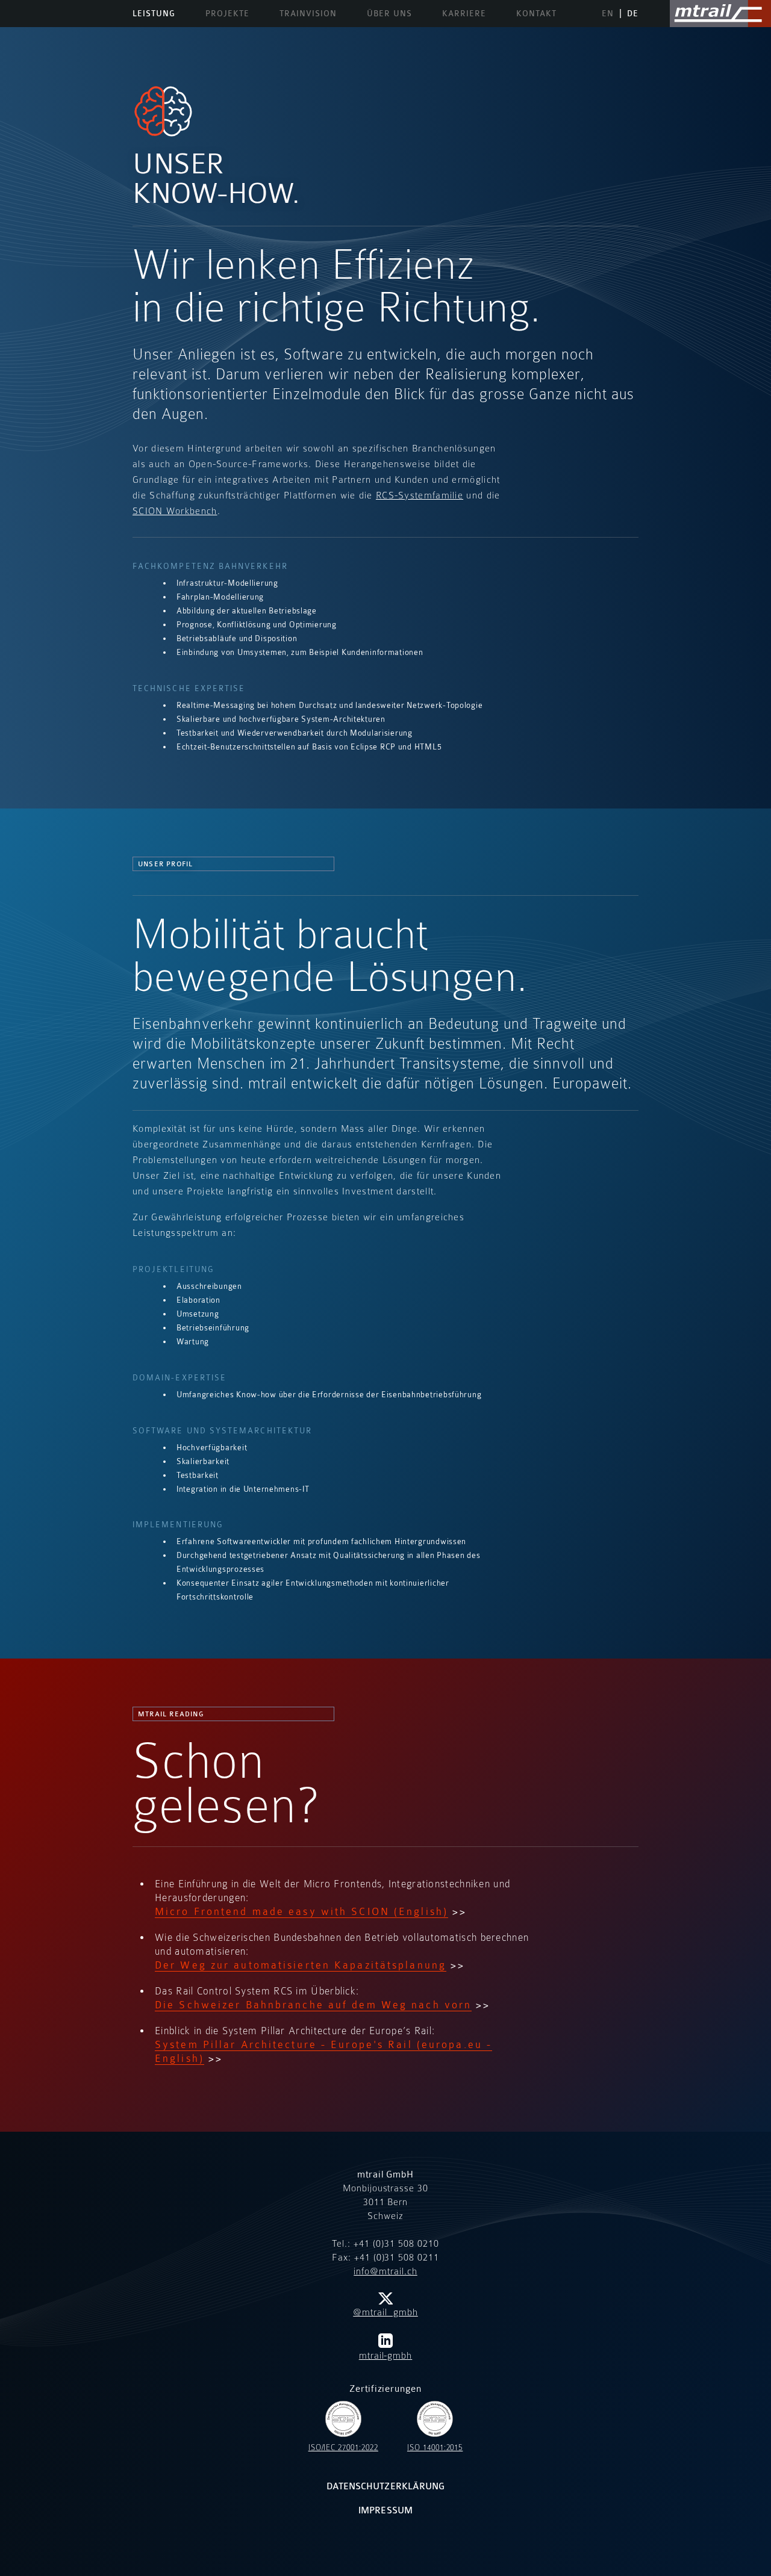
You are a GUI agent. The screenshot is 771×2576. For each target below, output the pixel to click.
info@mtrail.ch (385, 2271)
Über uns (389, 14)
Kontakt (536, 14)
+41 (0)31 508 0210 (396, 2244)
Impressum (385, 2511)
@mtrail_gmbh (385, 2312)
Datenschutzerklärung (385, 2487)
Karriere (464, 14)
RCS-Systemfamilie (420, 495)
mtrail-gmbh (386, 2356)
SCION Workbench (175, 511)
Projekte (227, 14)
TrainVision (308, 14)
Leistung (154, 14)
